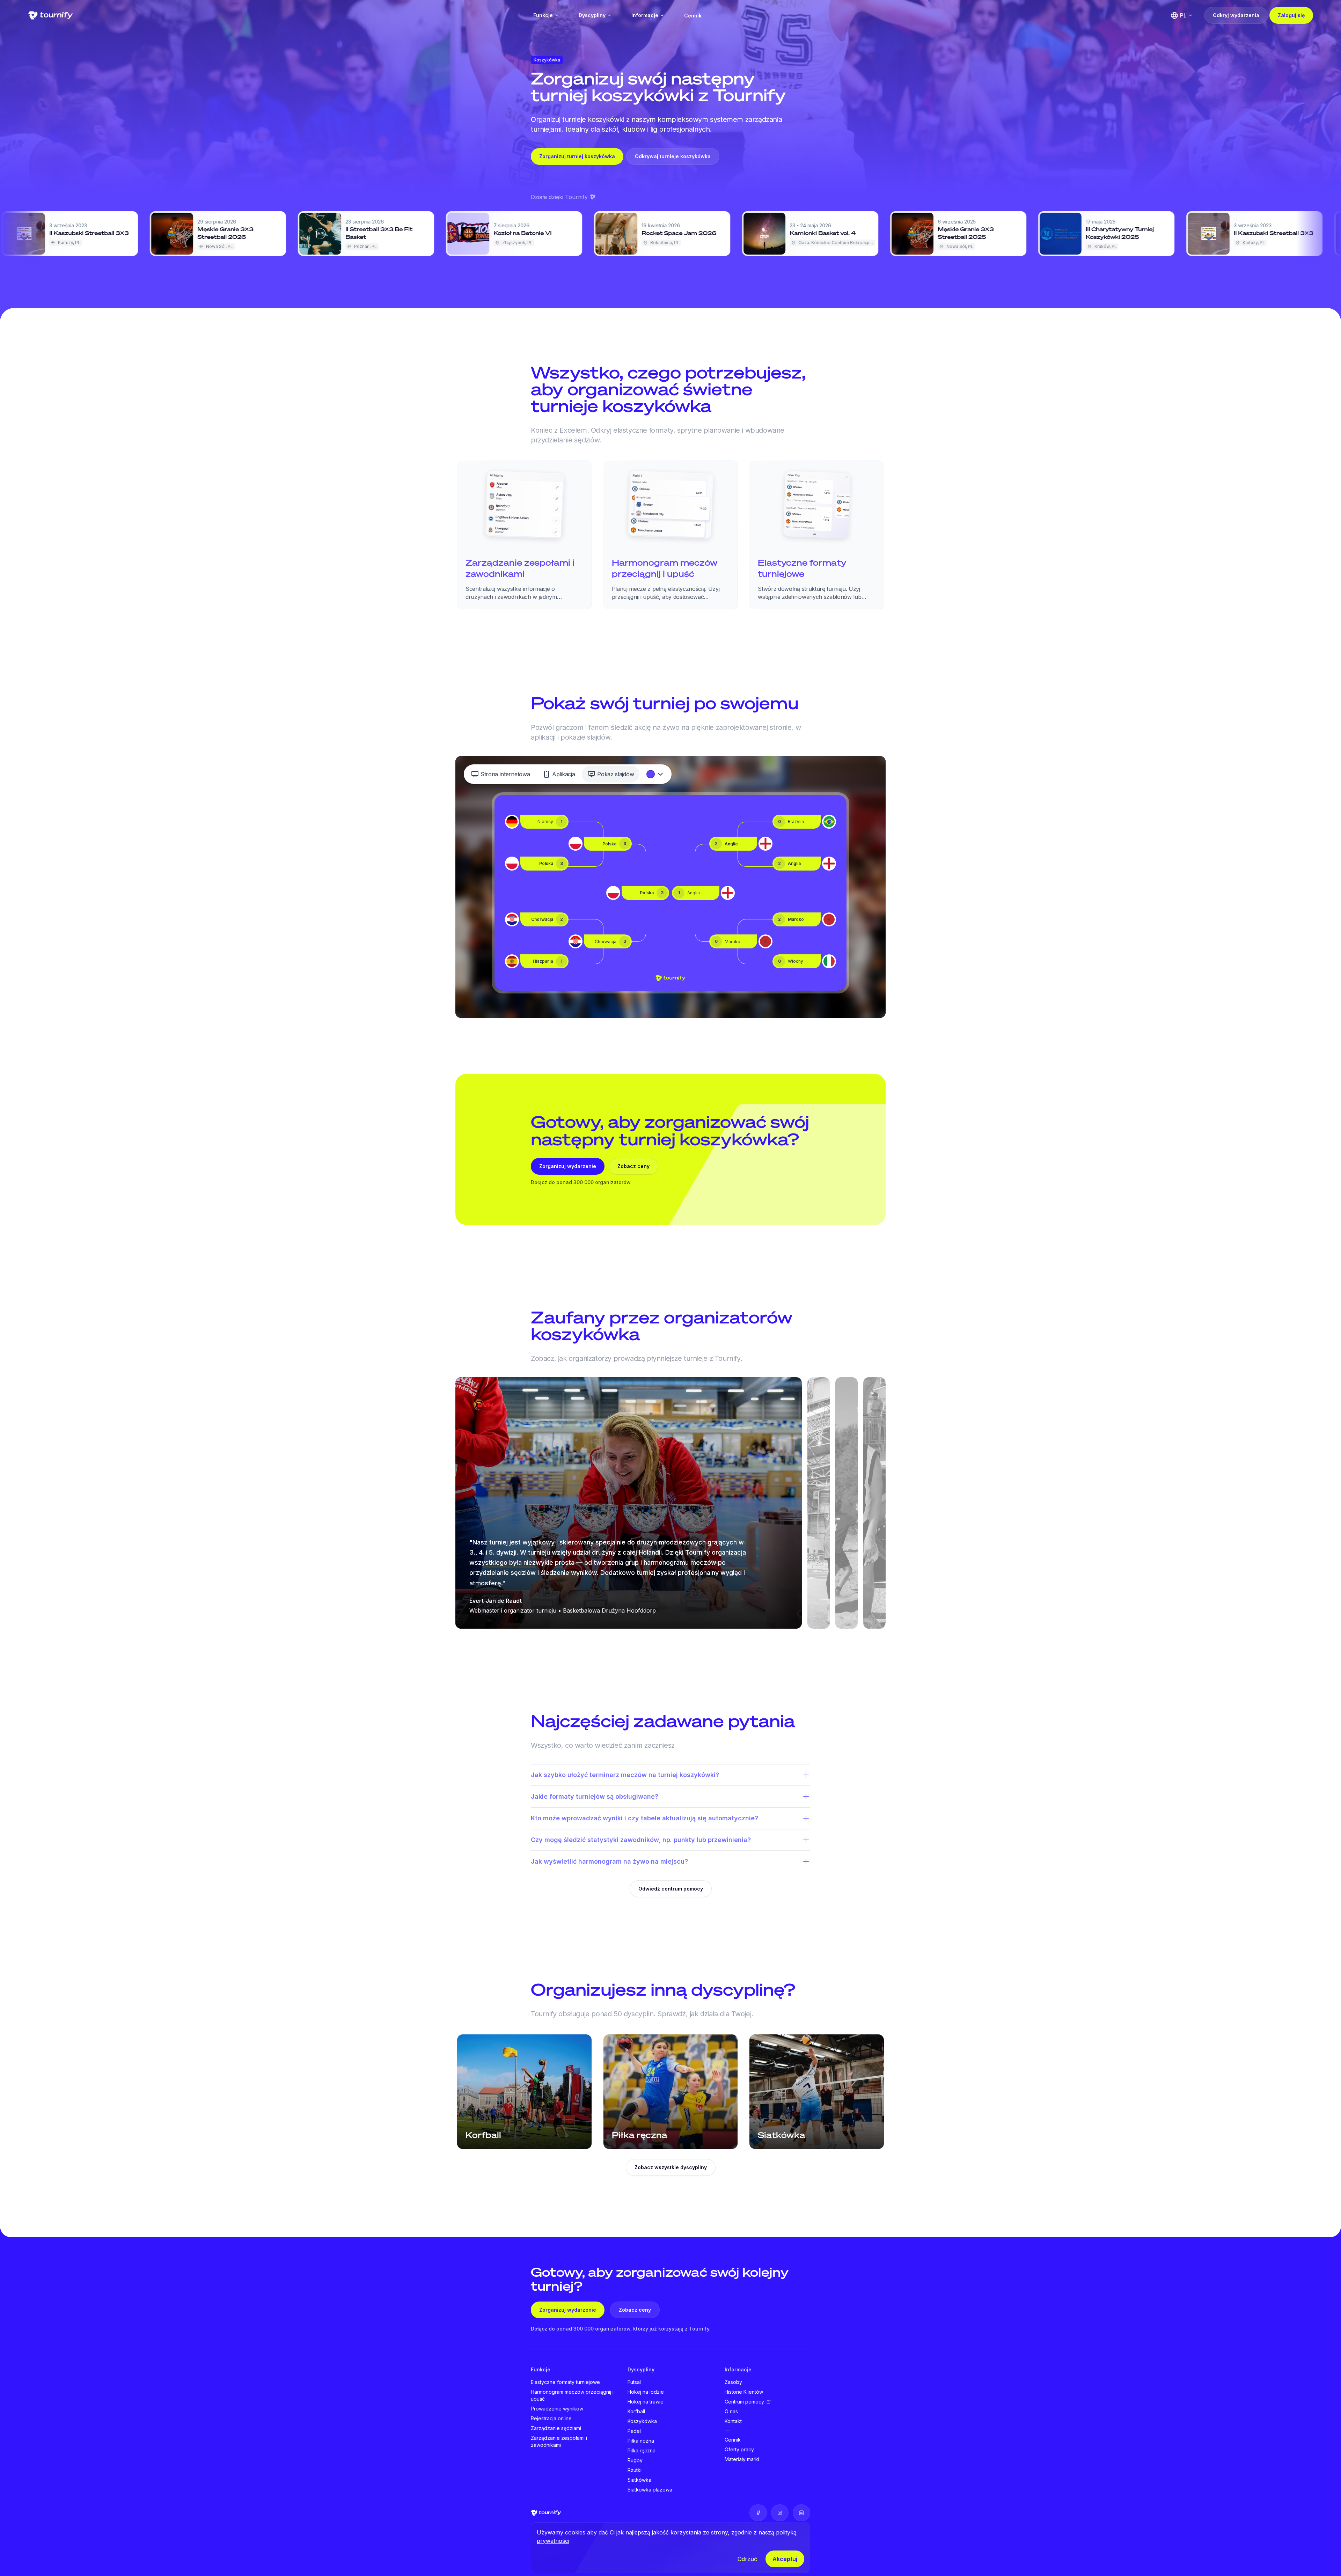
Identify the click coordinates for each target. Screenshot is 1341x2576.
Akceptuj (785, 2559)
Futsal (634, 2382)
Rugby (635, 2460)
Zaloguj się (1291, 15)
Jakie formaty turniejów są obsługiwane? (595, 1796)
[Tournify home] (50, 15)
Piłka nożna (641, 2441)
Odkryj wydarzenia (1236, 15)
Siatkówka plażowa (650, 2490)
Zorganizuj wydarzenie (568, 1166)
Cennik (693, 16)
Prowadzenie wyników (557, 2409)
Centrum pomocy (744, 2402)
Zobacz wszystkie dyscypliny (671, 2167)
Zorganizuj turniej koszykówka (577, 156)
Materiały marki (742, 2459)
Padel (634, 2431)
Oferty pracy (739, 2449)
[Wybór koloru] (655, 774)
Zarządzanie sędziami (556, 2428)
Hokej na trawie (646, 2402)
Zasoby (733, 2382)
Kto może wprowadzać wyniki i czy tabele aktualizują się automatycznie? (644, 1818)
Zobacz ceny (633, 1166)
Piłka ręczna (642, 2450)
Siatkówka (639, 2480)
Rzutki (635, 2470)
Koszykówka (642, 2421)
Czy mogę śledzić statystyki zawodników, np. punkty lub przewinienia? (641, 1840)
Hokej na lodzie (646, 2392)
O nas (731, 2411)
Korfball (636, 2411)
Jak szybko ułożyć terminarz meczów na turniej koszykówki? (625, 1775)
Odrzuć (747, 2559)
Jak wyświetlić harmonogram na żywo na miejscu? (609, 1861)
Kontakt (733, 2421)
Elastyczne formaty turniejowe (565, 2382)
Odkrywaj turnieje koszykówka (673, 156)
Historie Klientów (744, 2392)
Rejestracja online (551, 2418)
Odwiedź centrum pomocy (671, 1889)
